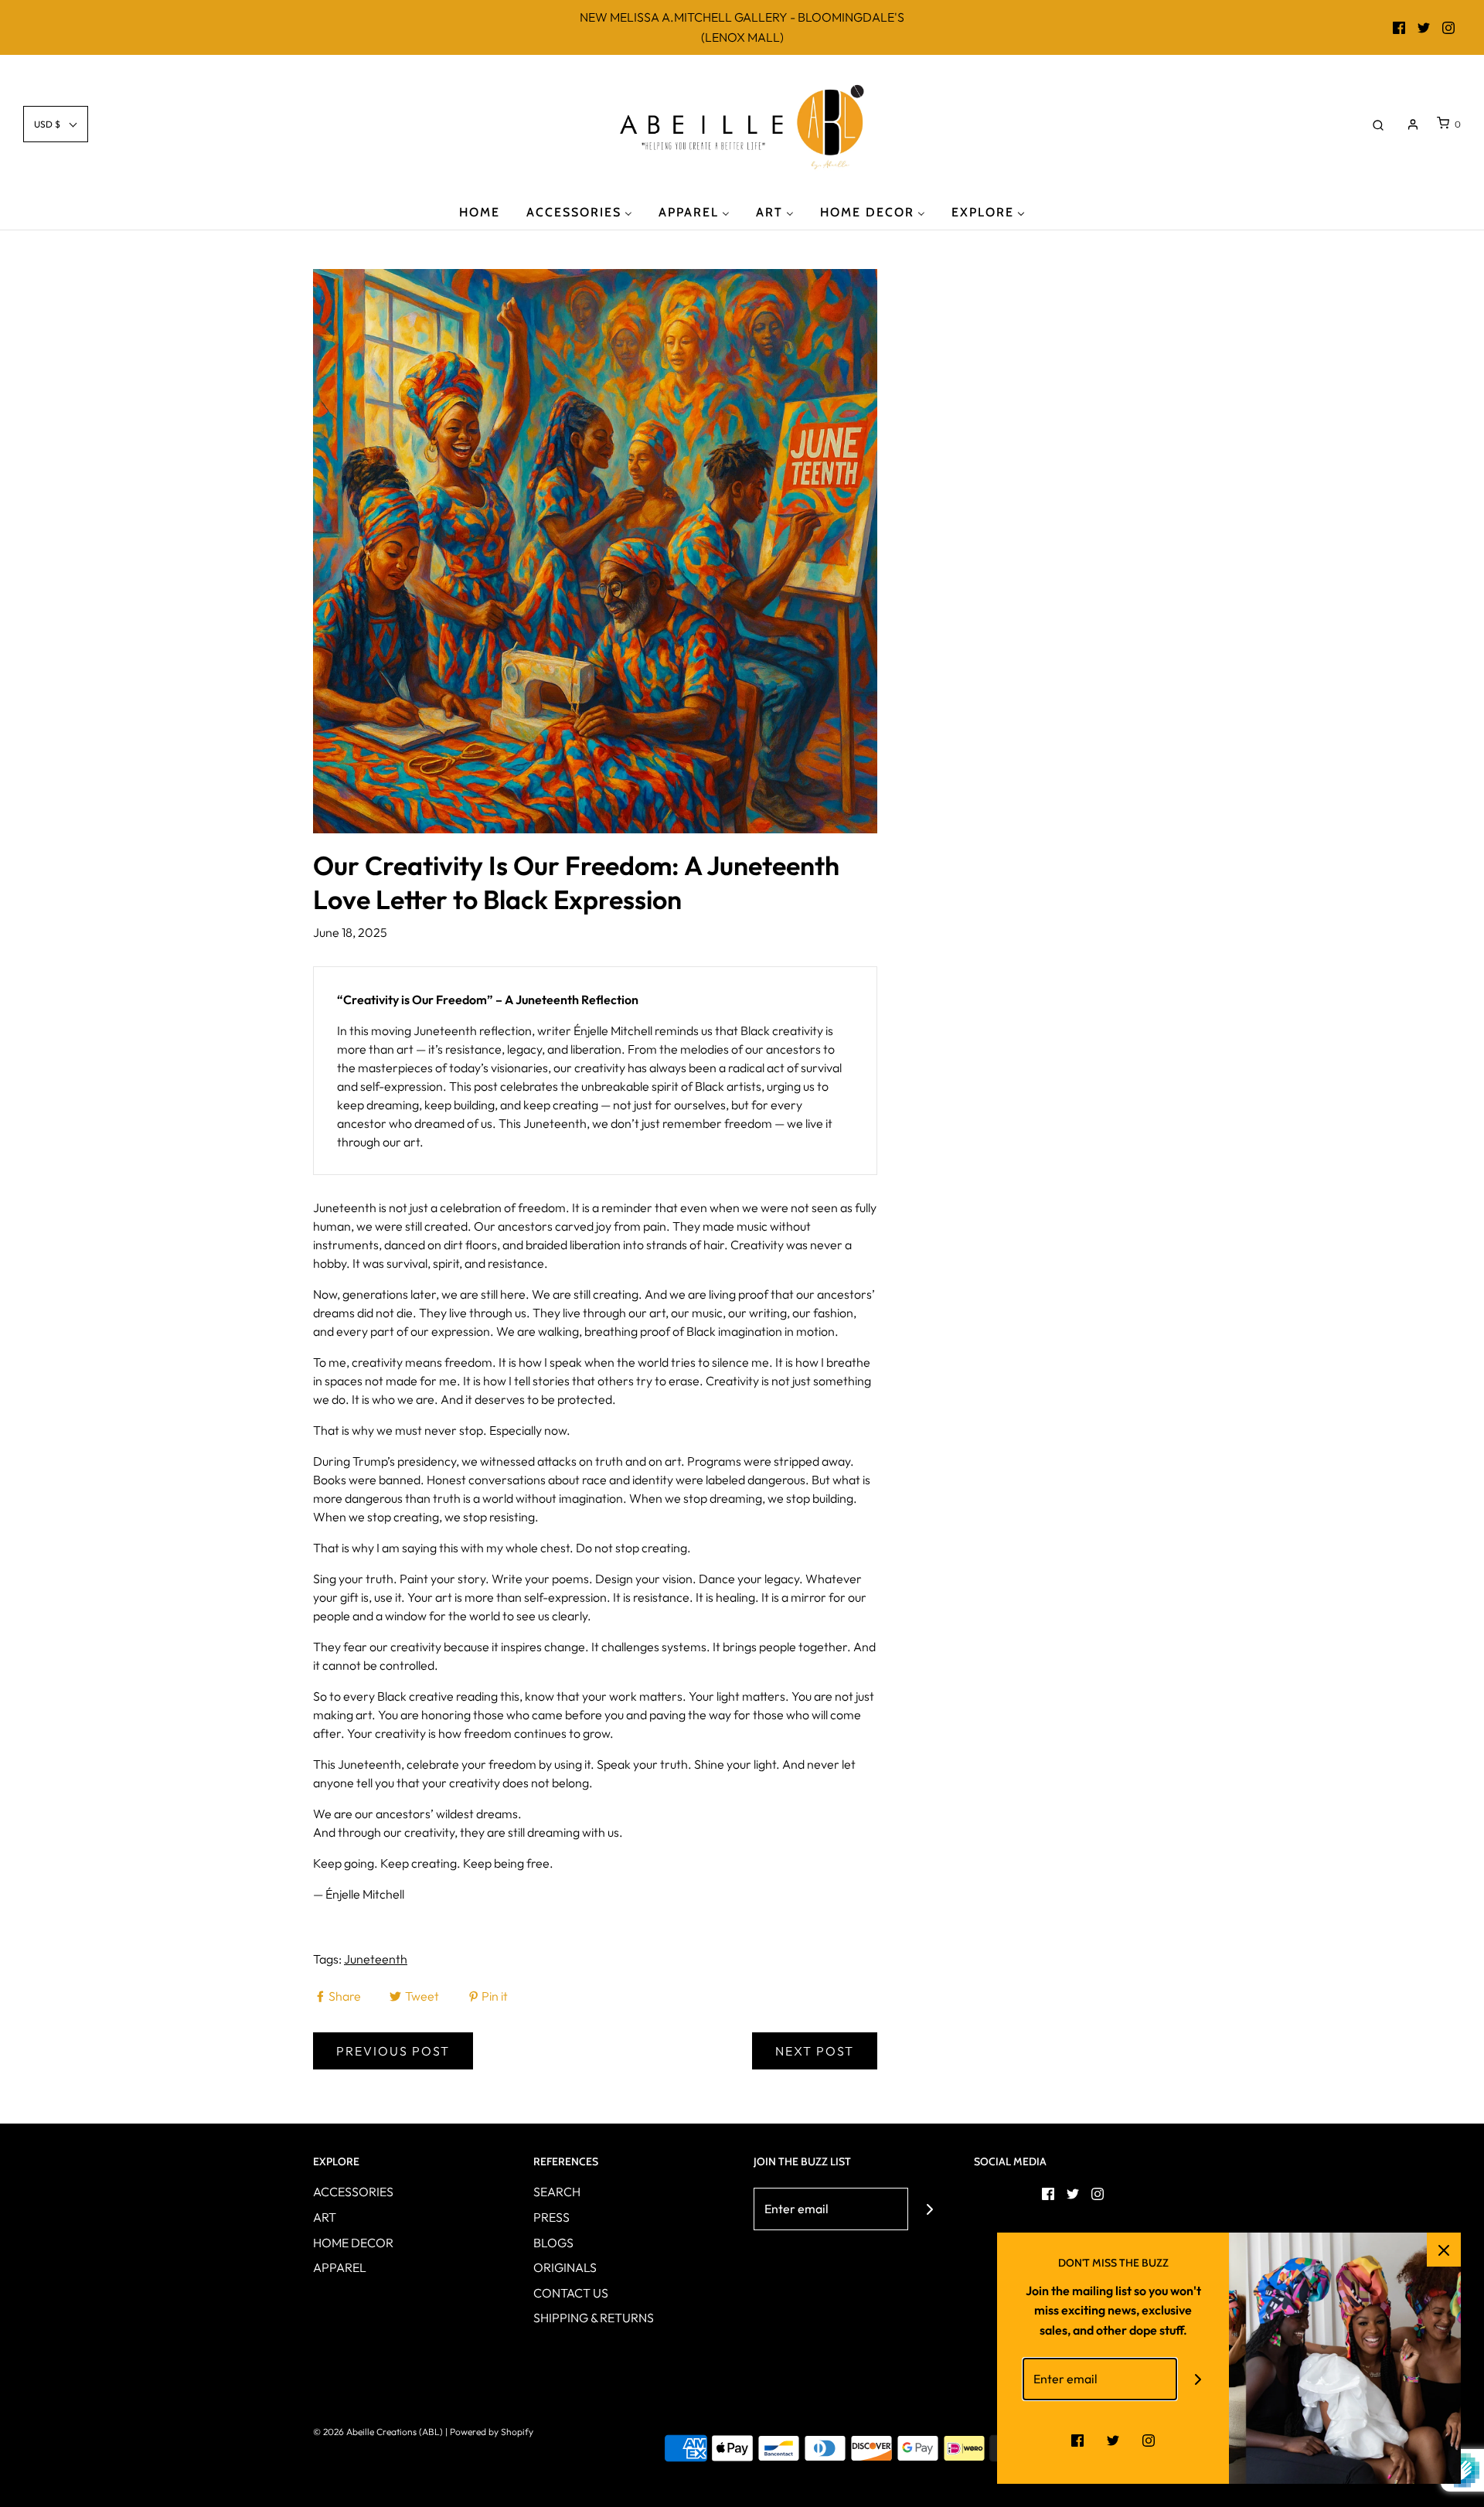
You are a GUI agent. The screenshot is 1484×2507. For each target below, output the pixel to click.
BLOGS (553, 2243)
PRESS (551, 2217)
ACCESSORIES (353, 2192)
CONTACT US (571, 2293)
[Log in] (1413, 124)
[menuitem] (480, 211)
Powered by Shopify (492, 2432)
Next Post (815, 2051)
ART (325, 2217)
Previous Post (393, 2051)
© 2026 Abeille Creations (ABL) (378, 2432)
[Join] (929, 2209)
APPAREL (340, 2267)
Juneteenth (376, 1959)
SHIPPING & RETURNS (594, 2318)
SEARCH (557, 2192)
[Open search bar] (1378, 124)
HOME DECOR (353, 2243)
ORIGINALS (565, 2267)
